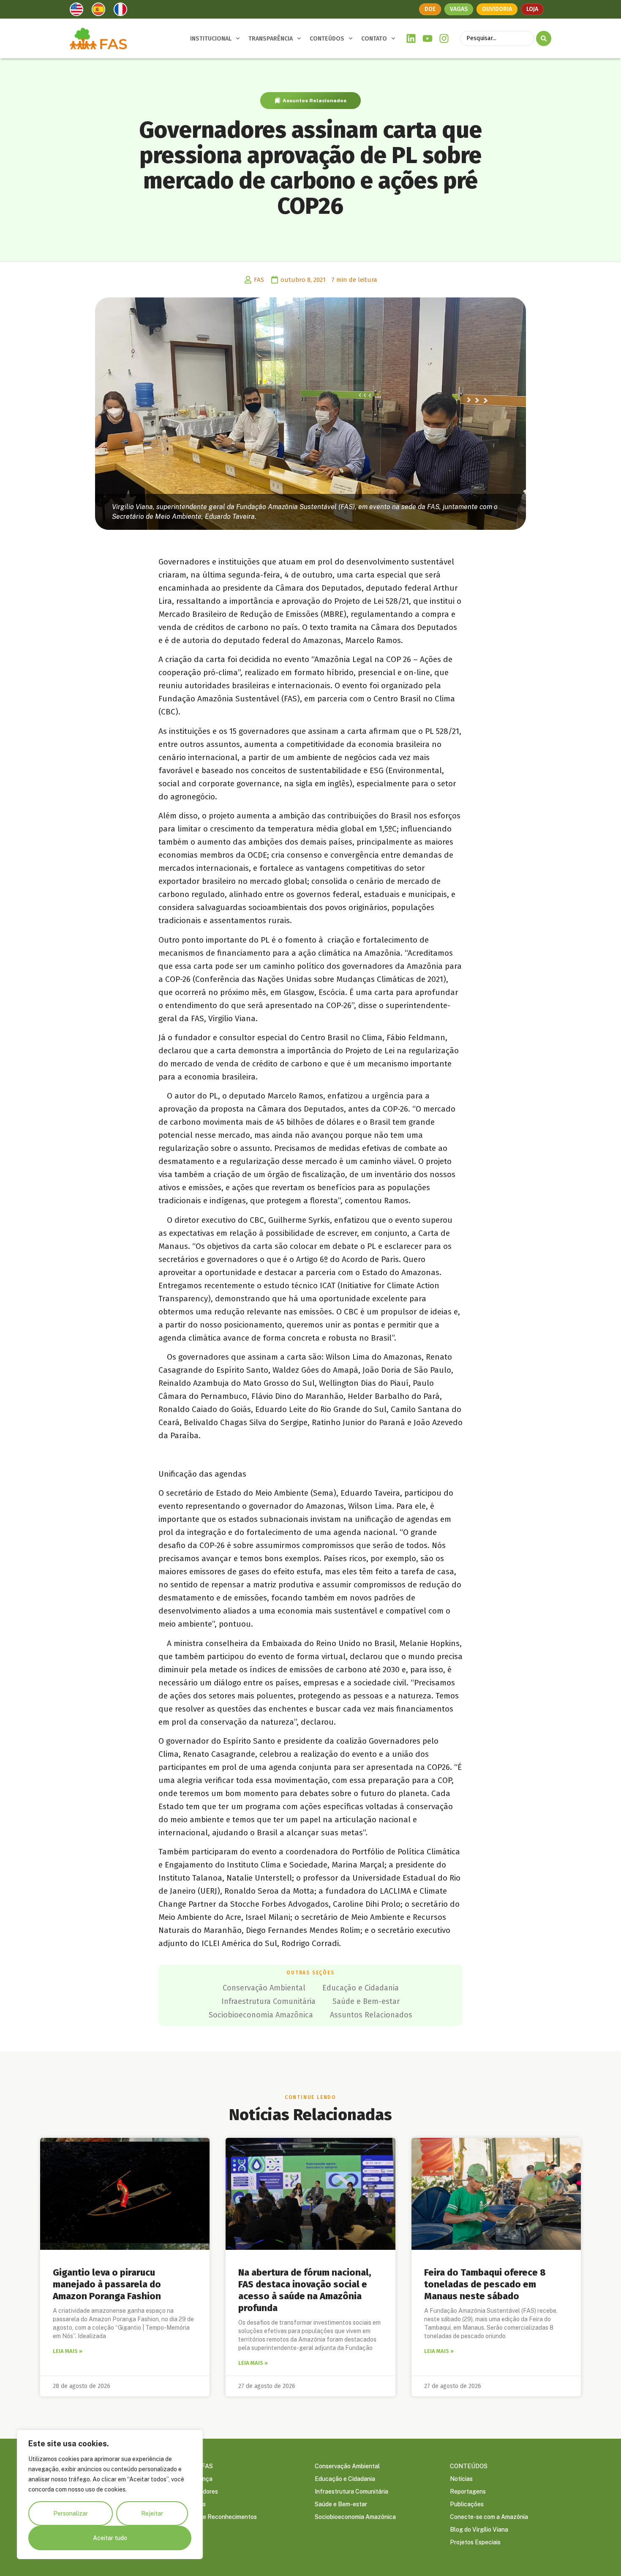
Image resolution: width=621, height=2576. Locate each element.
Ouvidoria (497, 9)
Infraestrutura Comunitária (268, 2001)
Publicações (467, 2504)
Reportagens (468, 2491)
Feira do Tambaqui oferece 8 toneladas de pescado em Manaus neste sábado (485, 2284)
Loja (532, 9)
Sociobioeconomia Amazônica (261, 2015)
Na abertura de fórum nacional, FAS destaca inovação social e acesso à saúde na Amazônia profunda (305, 2290)
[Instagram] (444, 39)
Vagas (459, 9)
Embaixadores (199, 2491)
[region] (110, 2494)
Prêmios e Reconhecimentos (218, 2517)
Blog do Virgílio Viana (479, 2530)
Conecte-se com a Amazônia (489, 2517)
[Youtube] (428, 39)
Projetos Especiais (475, 2542)
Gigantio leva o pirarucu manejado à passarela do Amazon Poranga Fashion (107, 2284)
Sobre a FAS (196, 2466)
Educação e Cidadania (361, 1988)
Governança (196, 2479)
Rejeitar (152, 2513)
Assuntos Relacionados (315, 101)
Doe (430, 9)
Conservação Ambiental (264, 1988)
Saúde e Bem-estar (366, 2001)
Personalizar (71, 2513)
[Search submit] (544, 38)
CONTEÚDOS (327, 39)
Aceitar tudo (110, 2538)
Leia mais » (68, 2351)
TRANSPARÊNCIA (271, 39)
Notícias (461, 2479)
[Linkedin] (411, 39)
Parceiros (193, 2504)
